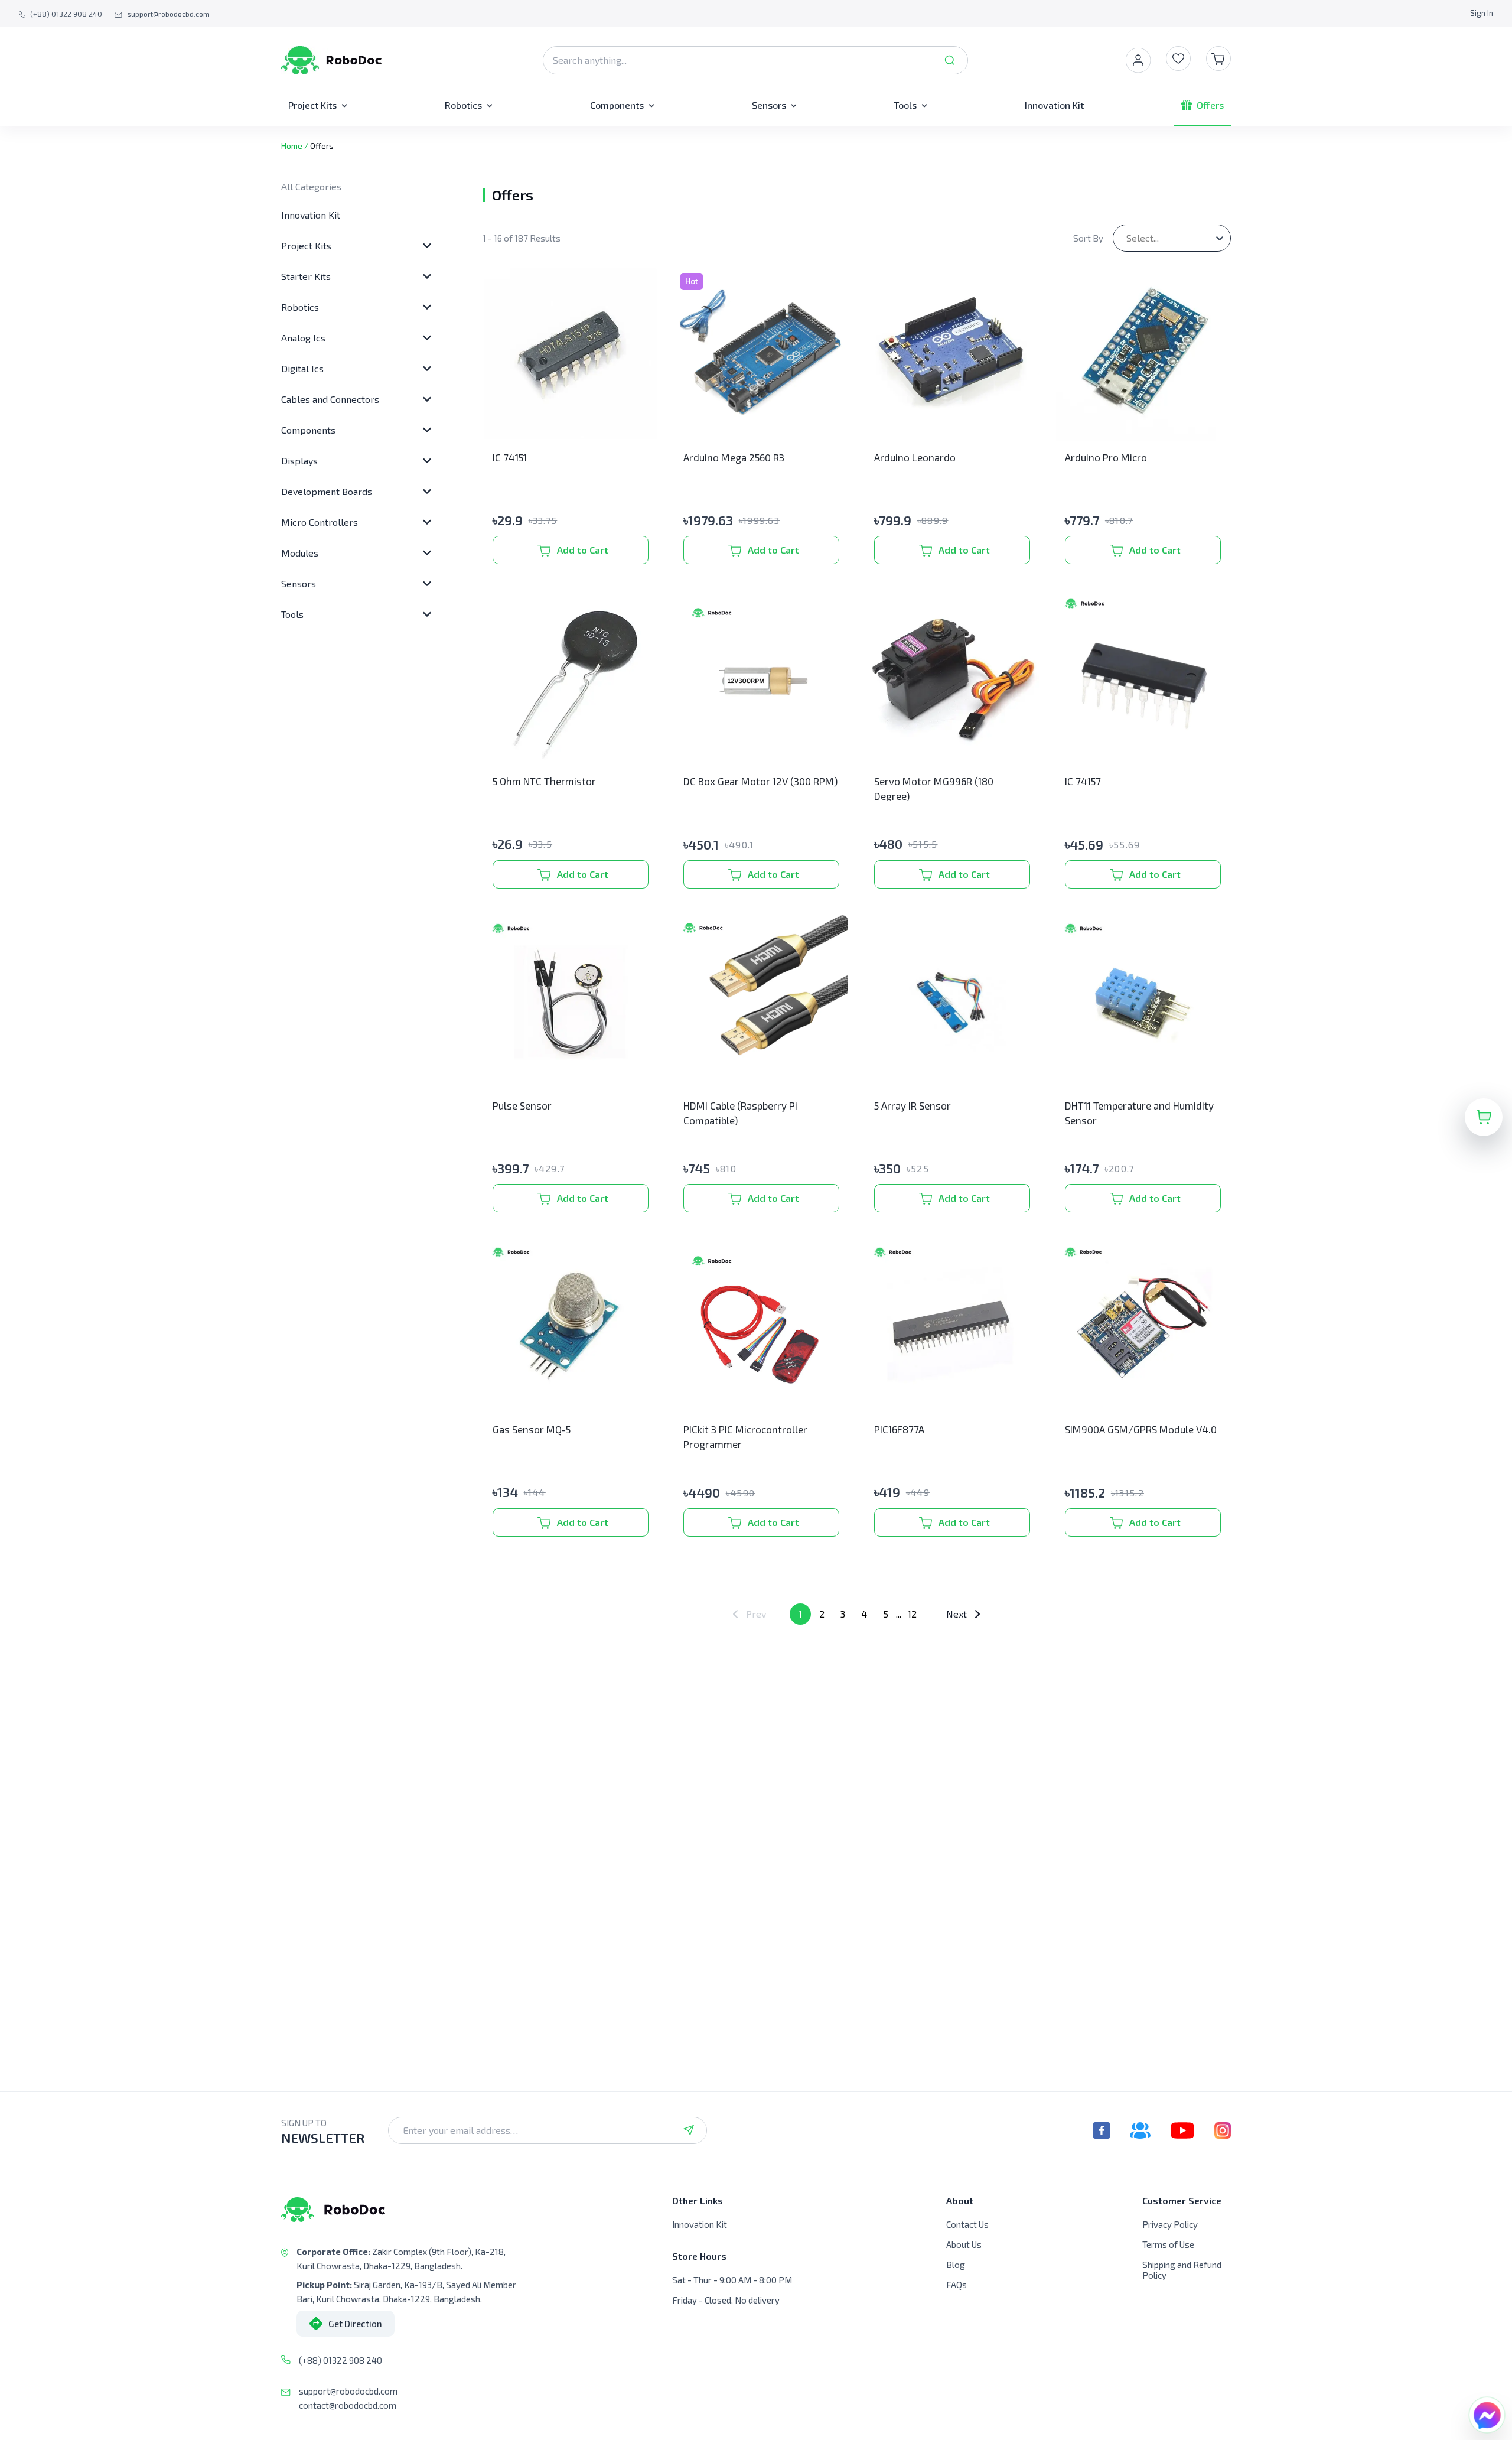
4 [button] (864, 1614)
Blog (956, 2265)
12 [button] (912, 1614)
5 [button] (886, 1614)
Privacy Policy (1170, 2224)
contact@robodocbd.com (348, 2405)
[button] (750, 1614)
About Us (964, 2244)
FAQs (957, 2285)
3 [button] (843, 1614)
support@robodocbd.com (348, 2391)
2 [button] (822, 1614)
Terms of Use (1168, 2244)
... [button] (899, 1614)
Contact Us (967, 2224)
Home (292, 146)
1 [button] (800, 1614)
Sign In (1482, 13)
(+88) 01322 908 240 (340, 2360)
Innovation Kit (311, 215)
